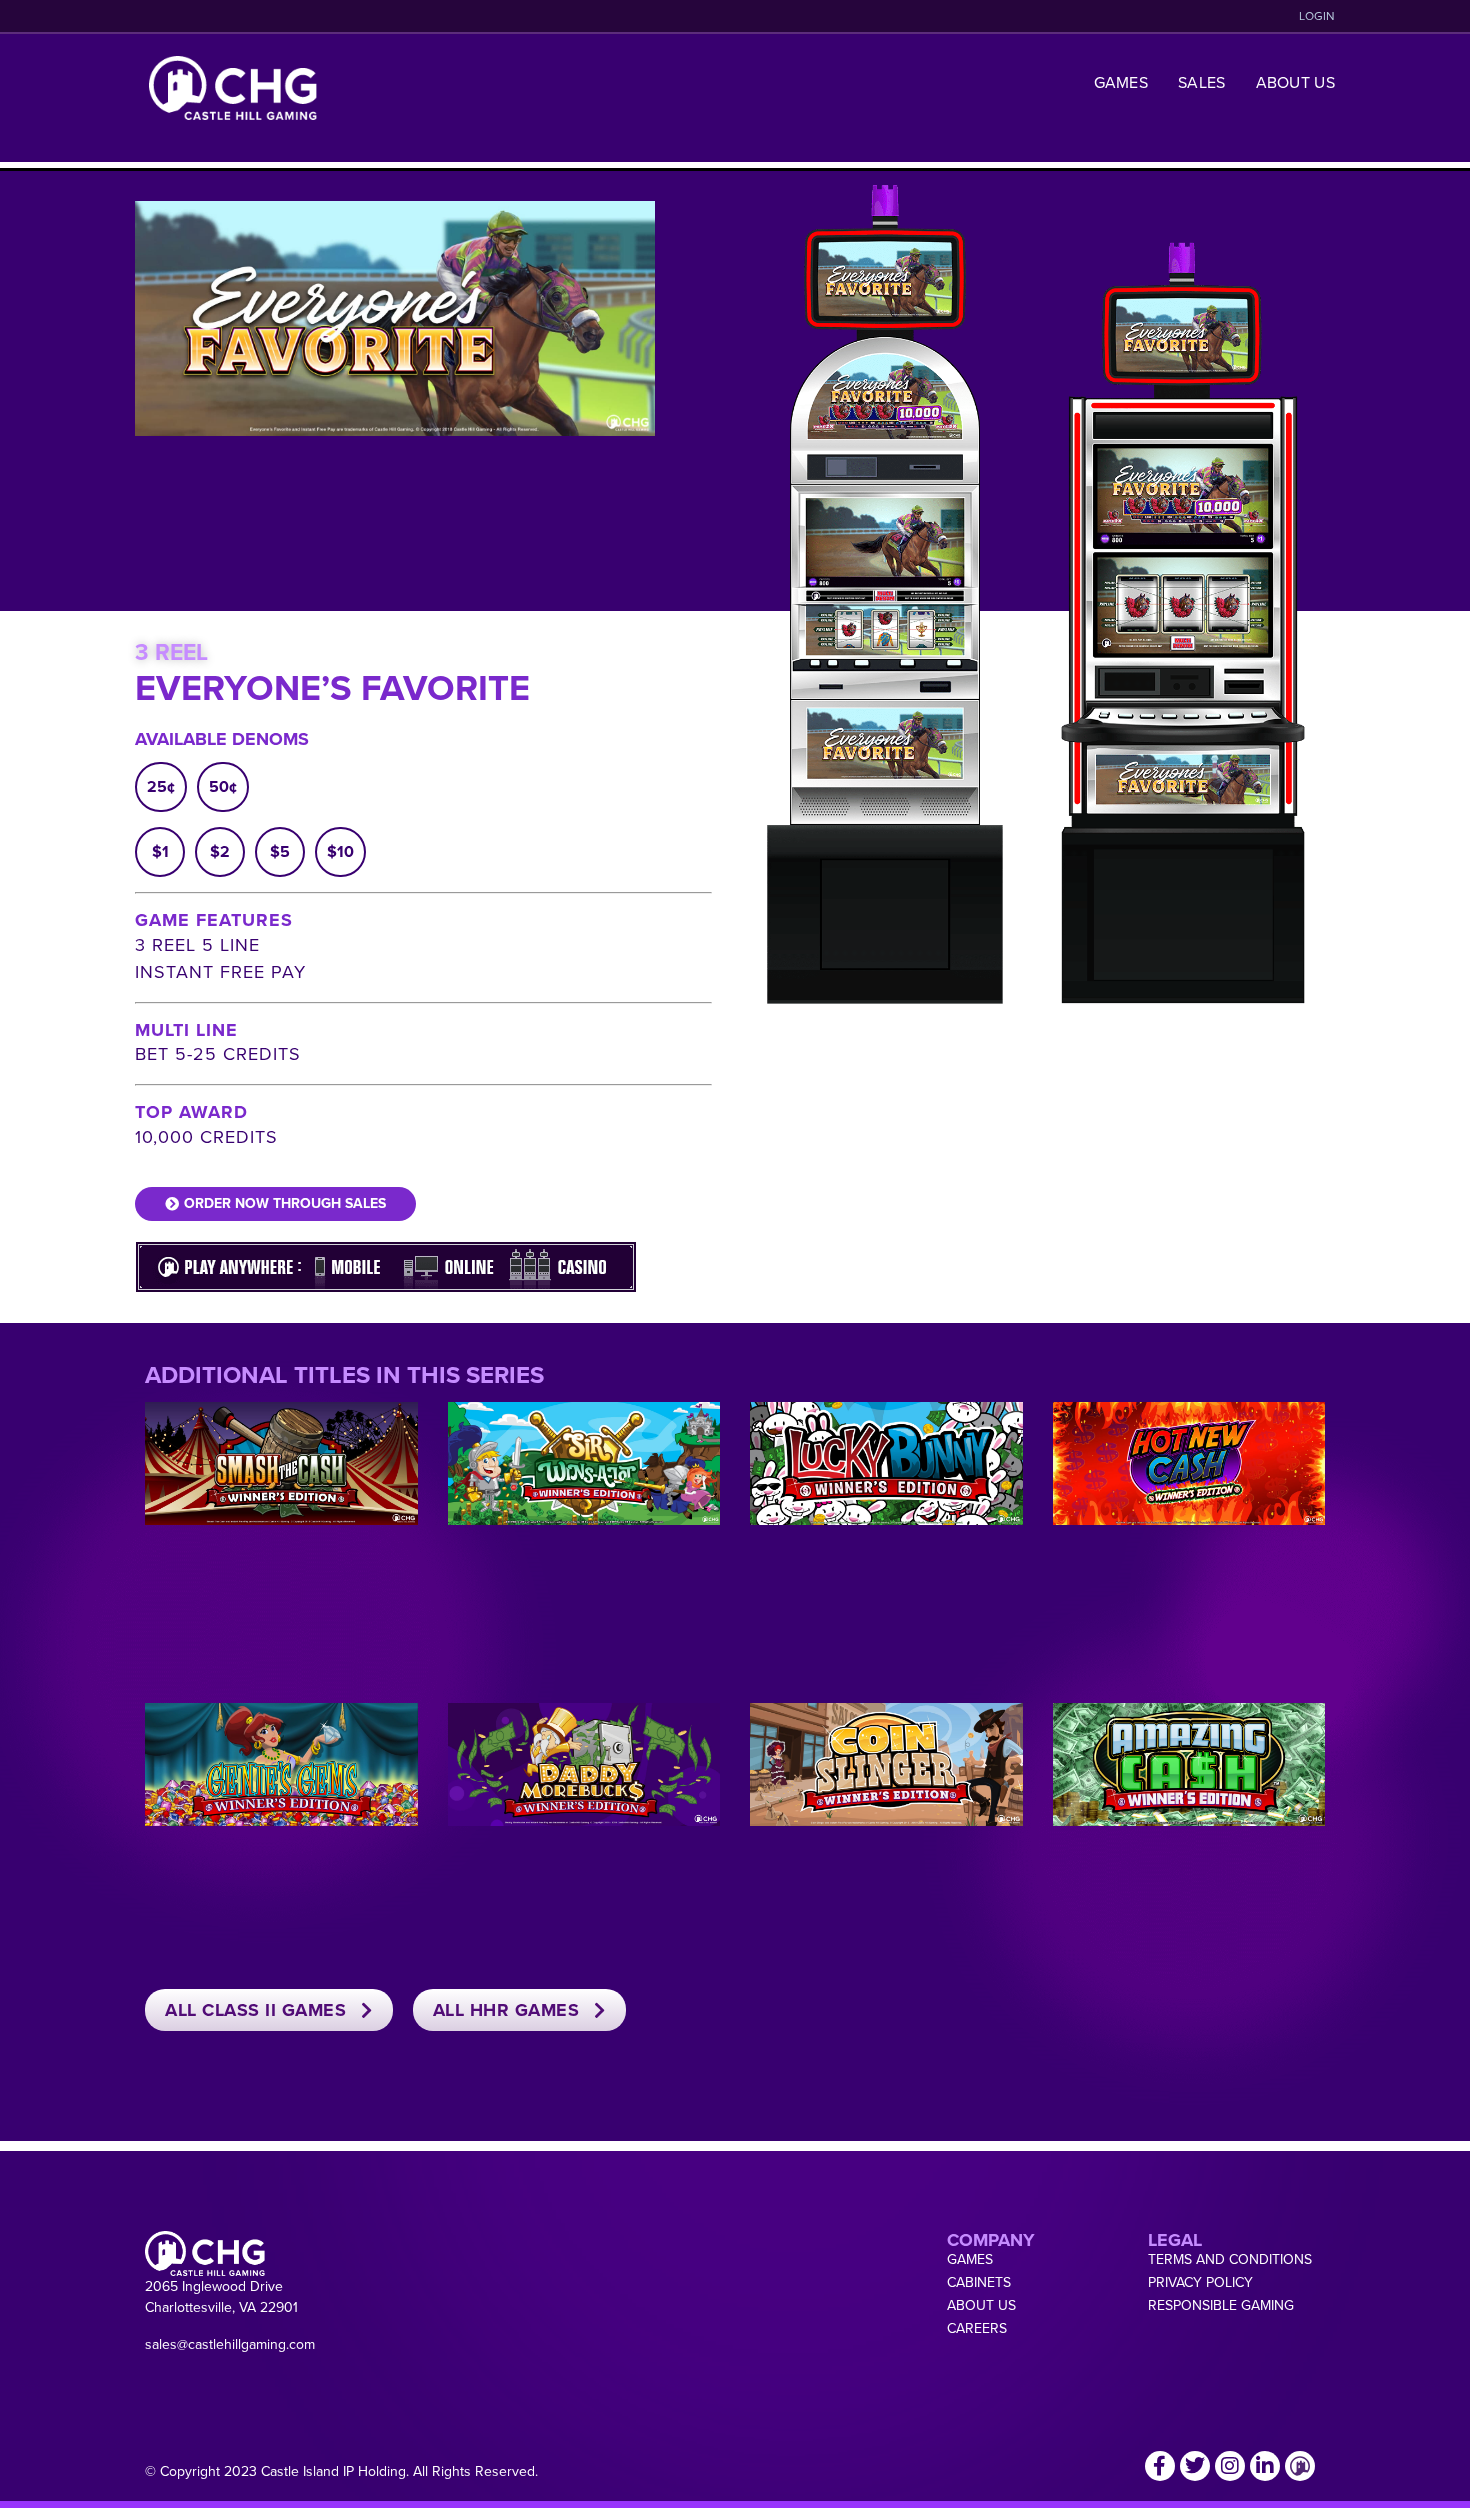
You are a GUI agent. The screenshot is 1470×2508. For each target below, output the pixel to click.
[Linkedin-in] (1265, 2466)
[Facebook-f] (1160, 2466)
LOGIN (1317, 16)
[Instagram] (1230, 2466)
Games (1121, 82)
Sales (1202, 82)
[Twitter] (1195, 2466)
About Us (1295, 82)
